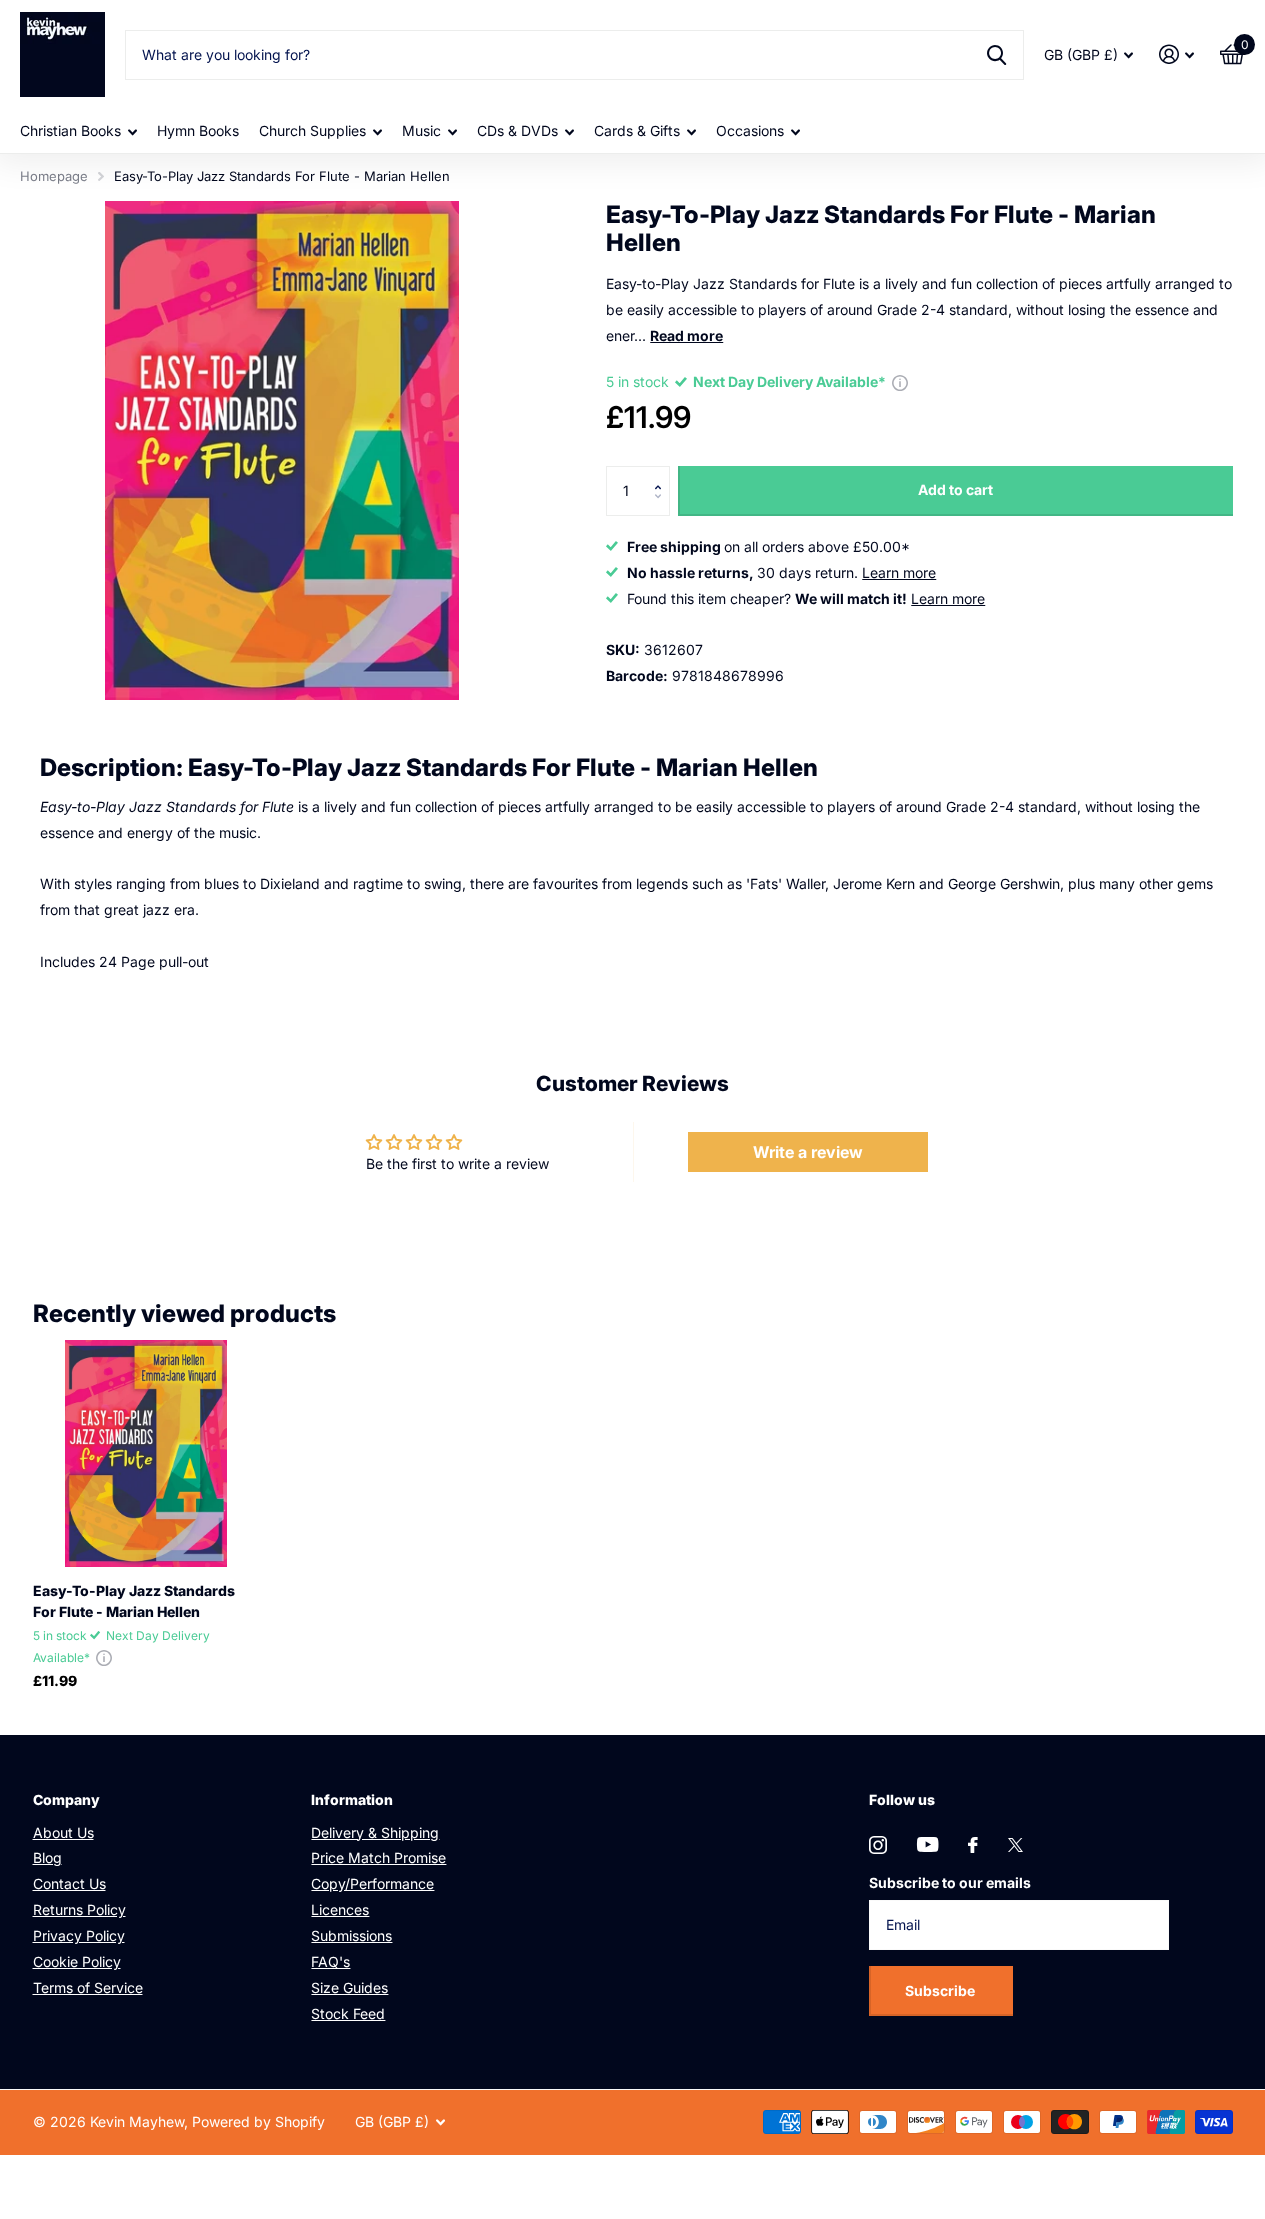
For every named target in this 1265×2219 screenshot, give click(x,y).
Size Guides (349, 1987)
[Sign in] (1176, 54)
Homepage (54, 176)
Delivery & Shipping (375, 1832)
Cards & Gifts (637, 130)
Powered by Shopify (258, 2121)
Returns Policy (79, 1909)
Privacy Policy (79, 1935)
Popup (900, 381)
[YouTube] (927, 1844)
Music (421, 130)
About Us (63, 1832)
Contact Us (69, 1883)
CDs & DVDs (517, 130)
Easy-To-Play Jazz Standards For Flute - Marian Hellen (134, 1601)
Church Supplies (312, 130)
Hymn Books (198, 130)
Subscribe (941, 1990)
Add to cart (955, 489)
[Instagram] (878, 1845)
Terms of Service (88, 1987)
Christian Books (70, 130)
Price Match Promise (378, 1857)
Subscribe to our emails (950, 1882)
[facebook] (973, 1845)
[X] (1015, 1845)
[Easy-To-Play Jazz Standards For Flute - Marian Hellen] (146, 1453)
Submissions (351, 1935)
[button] (662, 473)
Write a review (808, 1152)
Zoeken (996, 55)
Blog (47, 1857)
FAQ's (330, 1961)
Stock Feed (348, 2013)
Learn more (899, 572)
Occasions (750, 130)
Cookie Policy (77, 1961)
